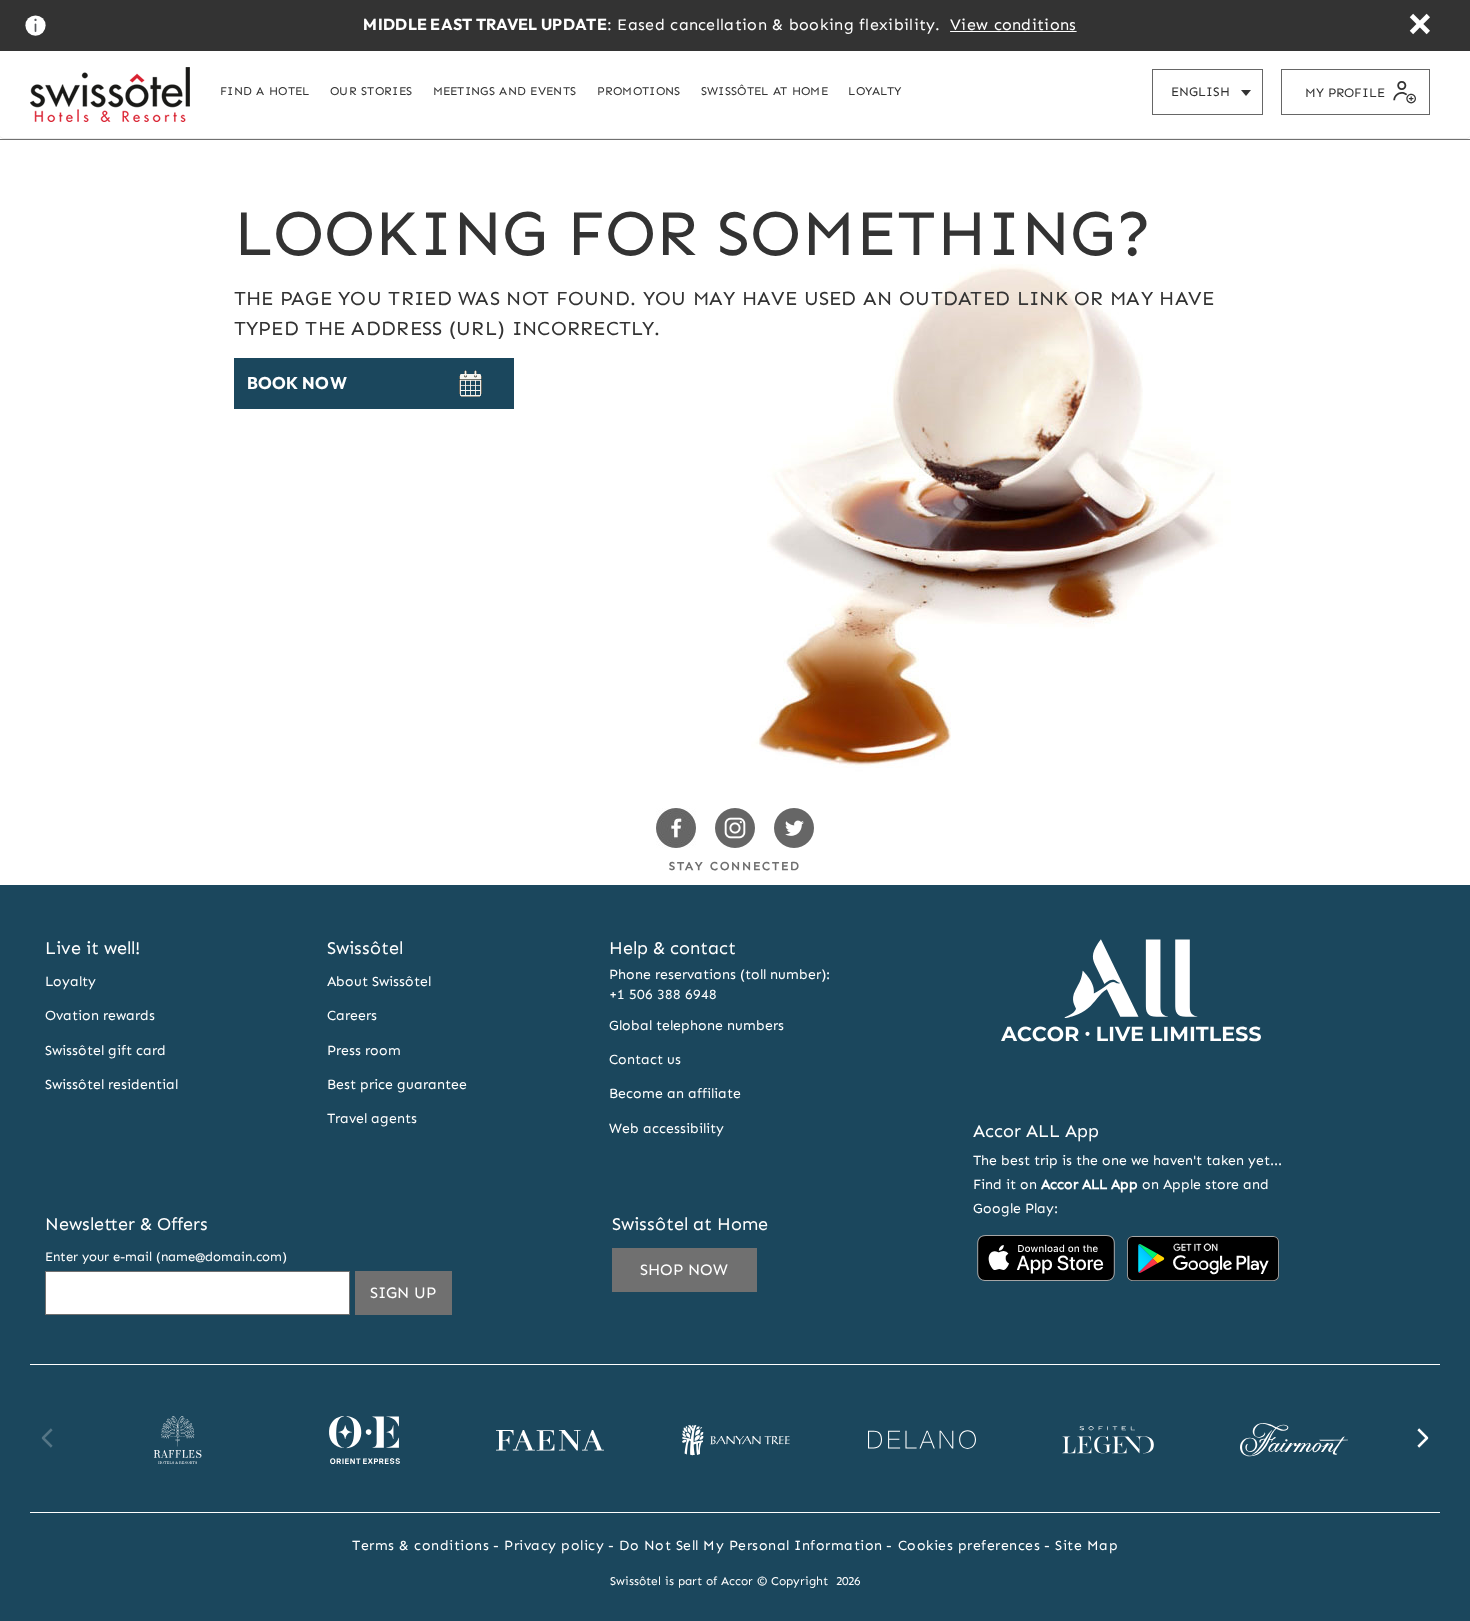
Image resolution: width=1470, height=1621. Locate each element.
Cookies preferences (969, 1545)
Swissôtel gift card (105, 1050)
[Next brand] (1422, 1438)
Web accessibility (666, 1128)
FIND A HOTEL (265, 90)
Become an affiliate (675, 1093)
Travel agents (372, 1118)
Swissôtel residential (111, 1084)
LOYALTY (874, 90)
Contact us (645, 1059)
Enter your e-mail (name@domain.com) (166, 1256)
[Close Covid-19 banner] (1419, 26)
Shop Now (684, 1269)
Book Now (297, 383)
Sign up (411, 1292)
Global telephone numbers (696, 1025)
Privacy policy (554, 1545)
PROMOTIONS (639, 90)
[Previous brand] (48, 1438)
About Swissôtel (379, 981)
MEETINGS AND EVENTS (505, 90)
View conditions (1013, 24)
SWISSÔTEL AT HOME (764, 90)
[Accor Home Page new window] (1130, 1078)
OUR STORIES (371, 90)
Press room (364, 1050)
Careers (352, 1015)
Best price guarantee (397, 1084)
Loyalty (70, 981)
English (1216, 91)
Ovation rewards (100, 1015)
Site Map (1086, 1545)
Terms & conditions (420, 1545)
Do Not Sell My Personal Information (751, 1545)
